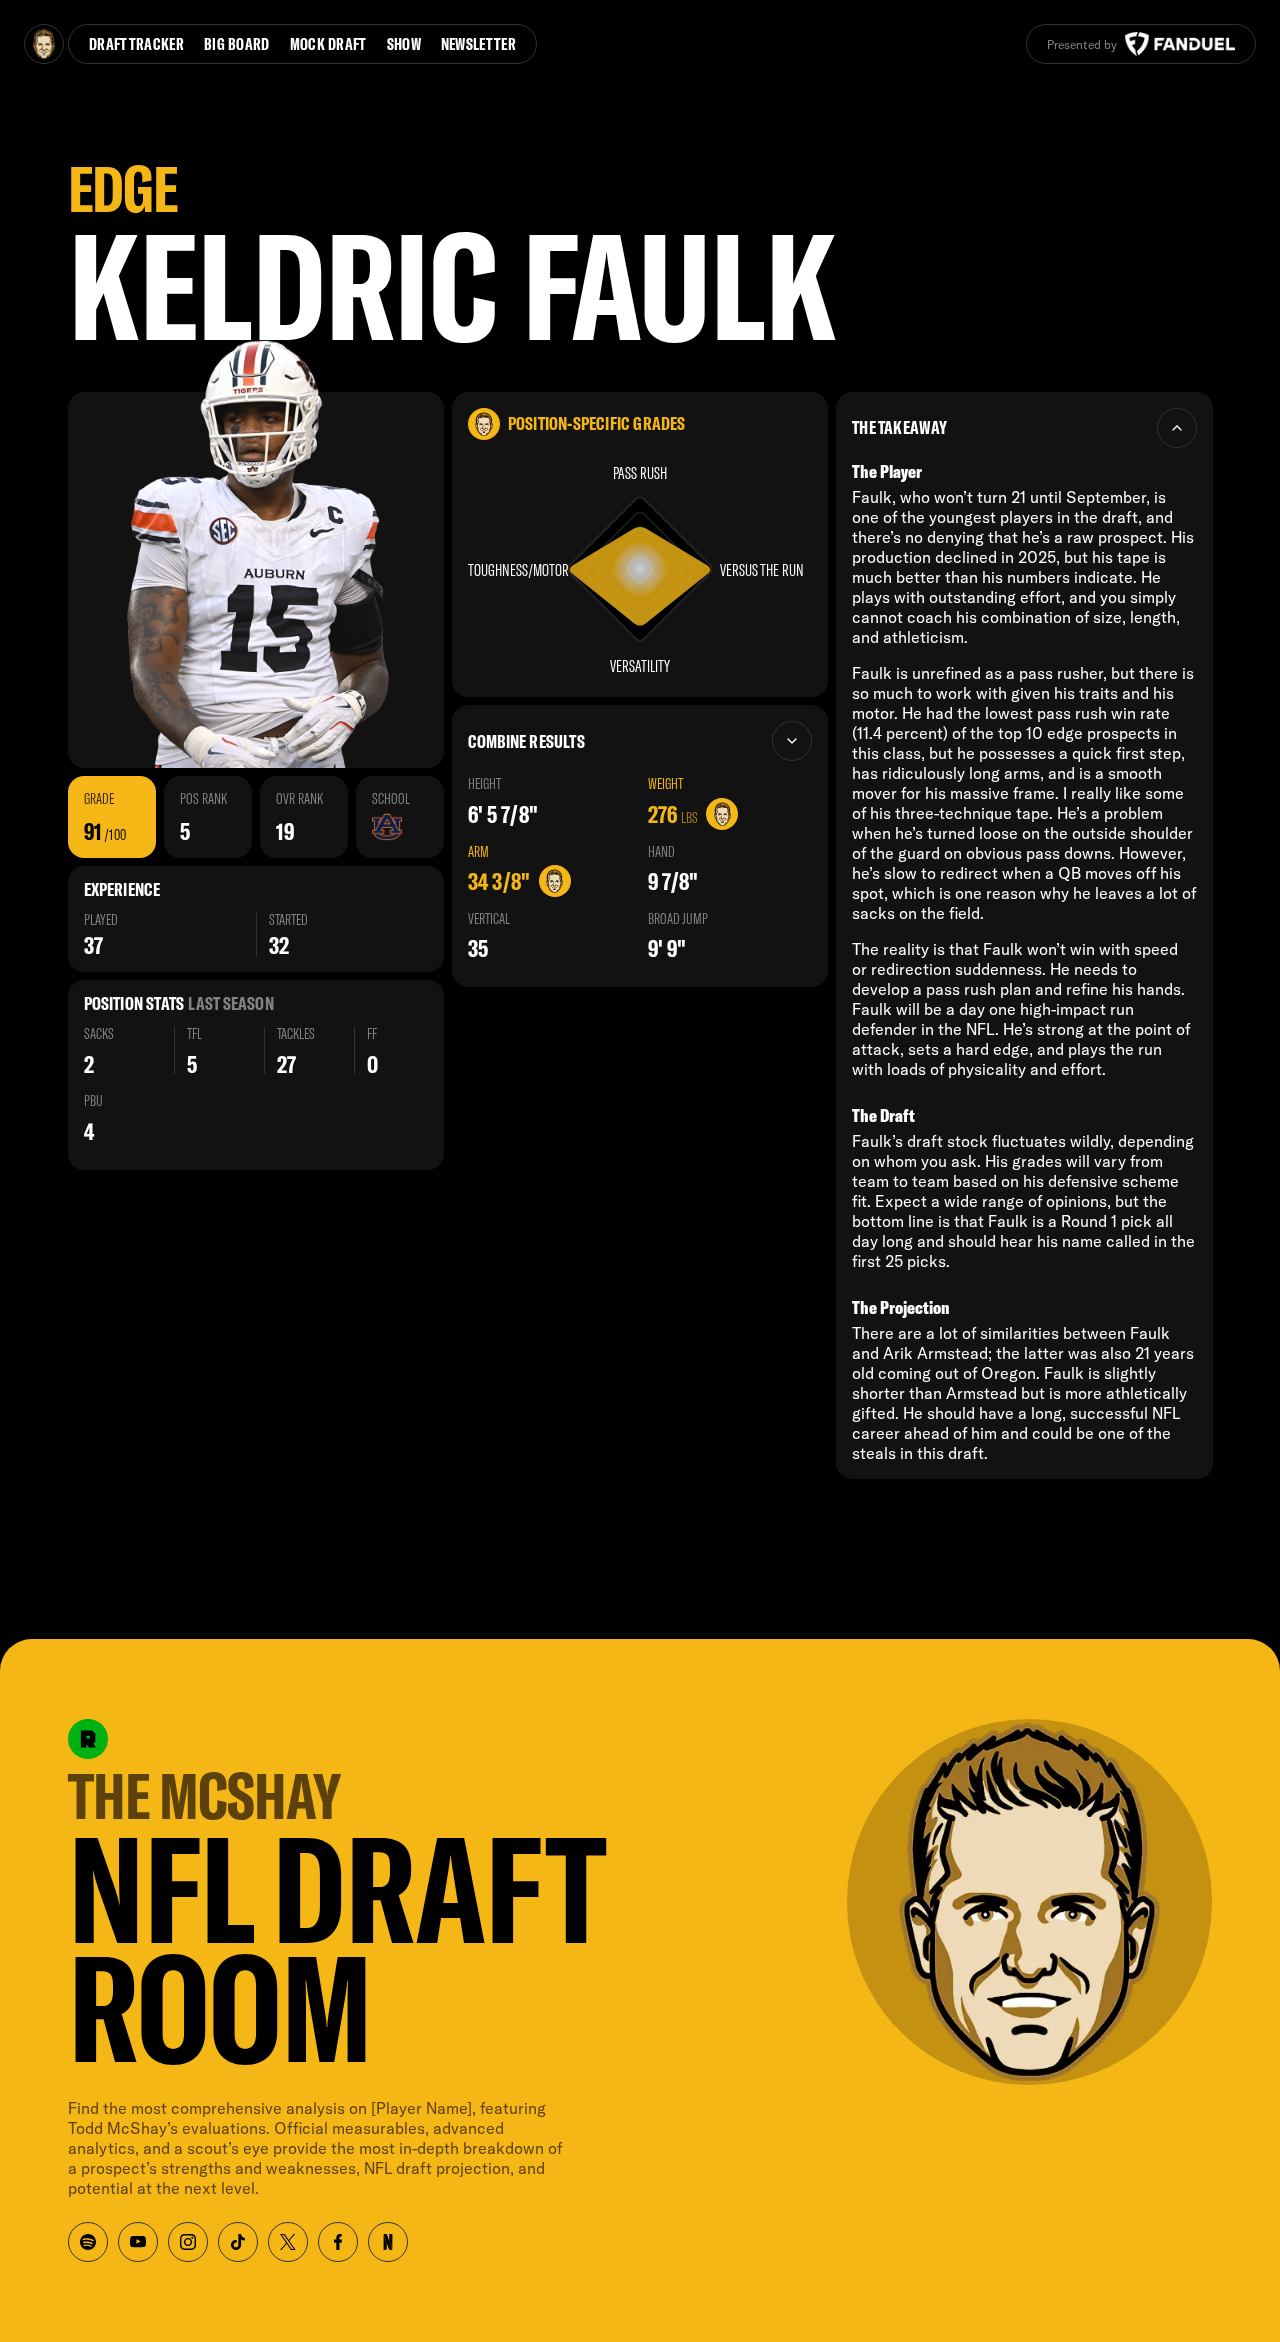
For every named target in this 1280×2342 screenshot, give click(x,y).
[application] (640, 569)
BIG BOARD (237, 43)
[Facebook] (338, 2242)
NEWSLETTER (478, 43)
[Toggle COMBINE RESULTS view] (792, 741)
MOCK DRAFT (328, 43)
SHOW (404, 43)
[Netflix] (388, 2242)
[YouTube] (138, 2242)
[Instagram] (188, 2242)
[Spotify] (88, 2242)
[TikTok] (238, 2242)
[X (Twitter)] (288, 2242)
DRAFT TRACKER (136, 43)
